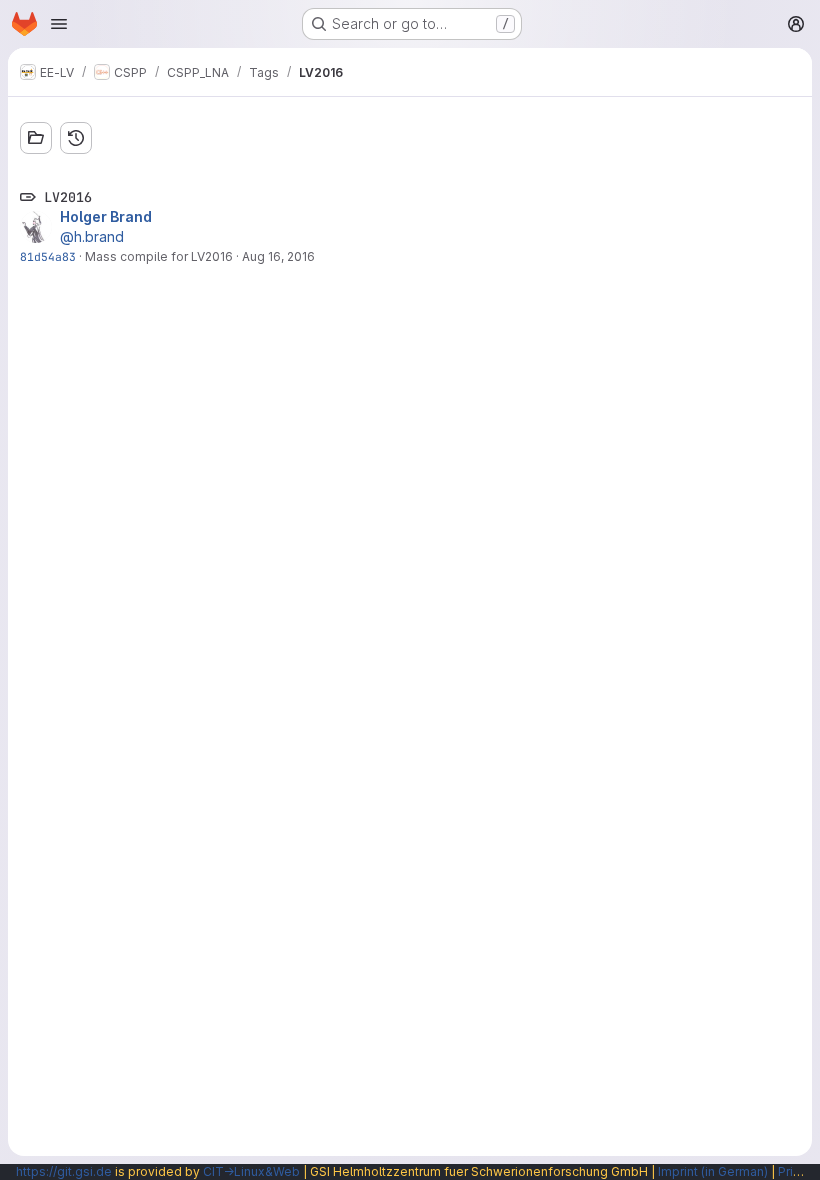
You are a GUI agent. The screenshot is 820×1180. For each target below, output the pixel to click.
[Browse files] (36, 138)
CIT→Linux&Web (251, 1171)
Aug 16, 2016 (278, 256)
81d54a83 (48, 256)
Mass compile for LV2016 (159, 256)
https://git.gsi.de (64, 1171)
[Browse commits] (76, 138)
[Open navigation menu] (59, 24)
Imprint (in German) (713, 1171)
